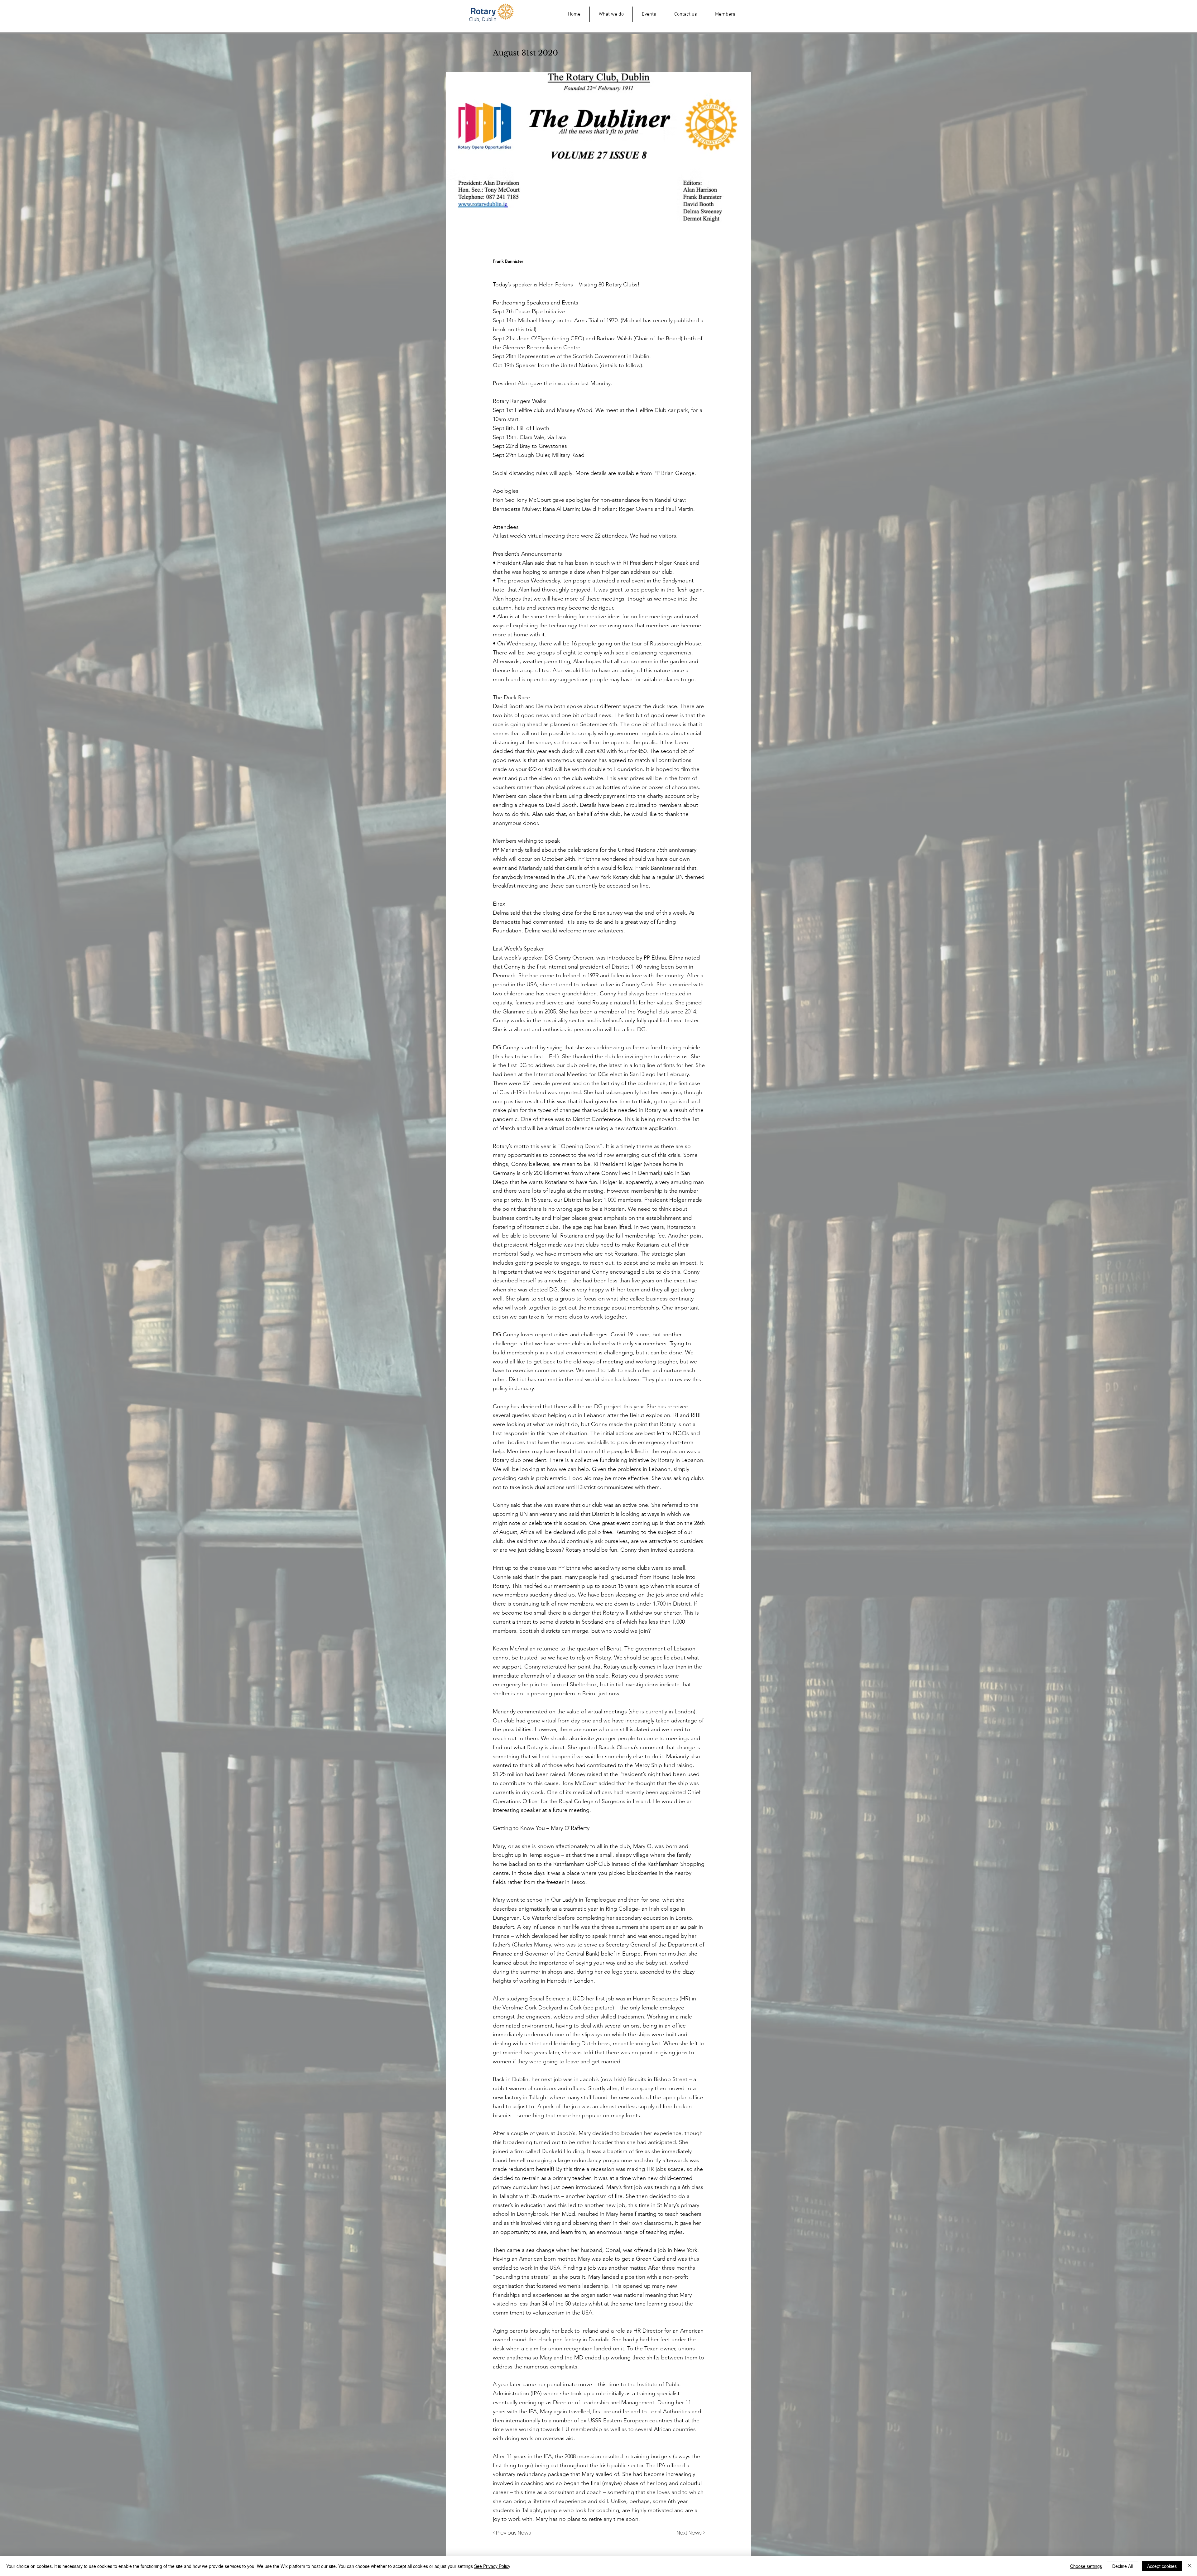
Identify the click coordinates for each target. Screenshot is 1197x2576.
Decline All (1122, 2566)
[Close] (1190, 2566)
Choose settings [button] (1086, 2566)
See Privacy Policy (492, 2566)
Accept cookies (1162, 2566)
